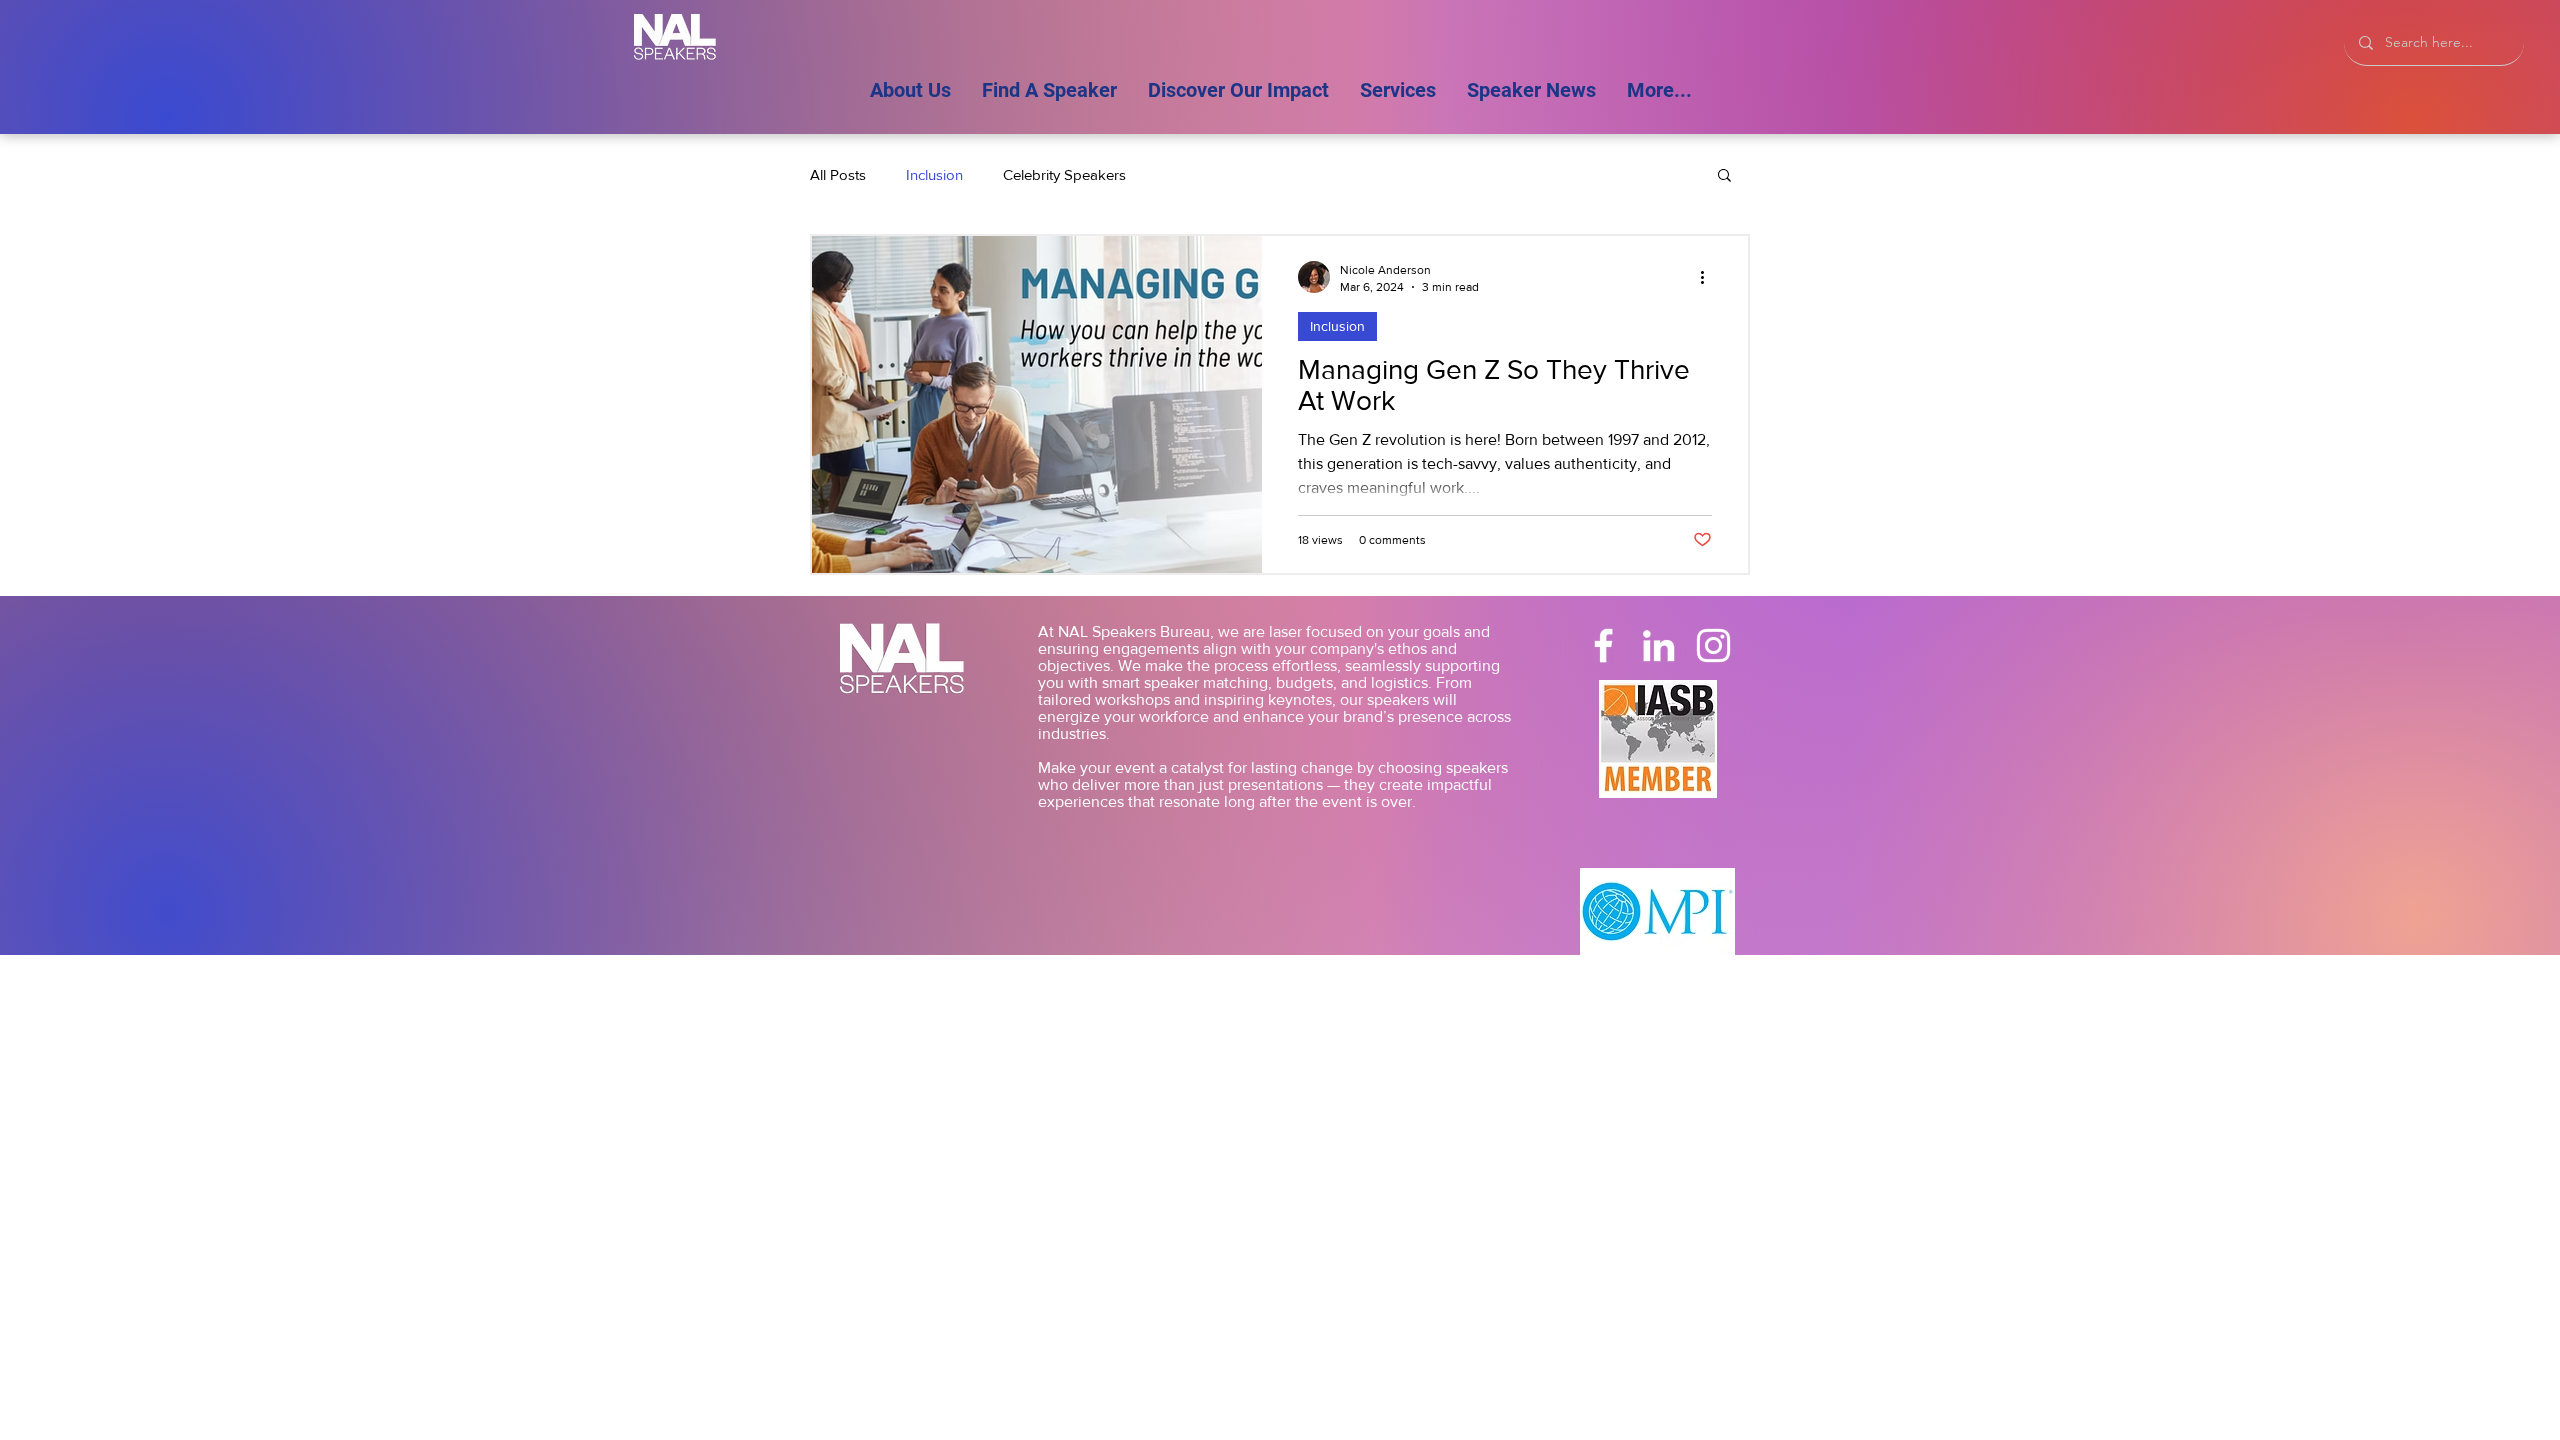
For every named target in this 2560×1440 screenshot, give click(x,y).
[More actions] (1709, 277)
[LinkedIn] (1658, 645)
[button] (1724, 176)
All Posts (838, 174)
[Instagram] (1713, 645)
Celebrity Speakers (1064, 174)
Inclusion (934, 174)
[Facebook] (1603, 645)
